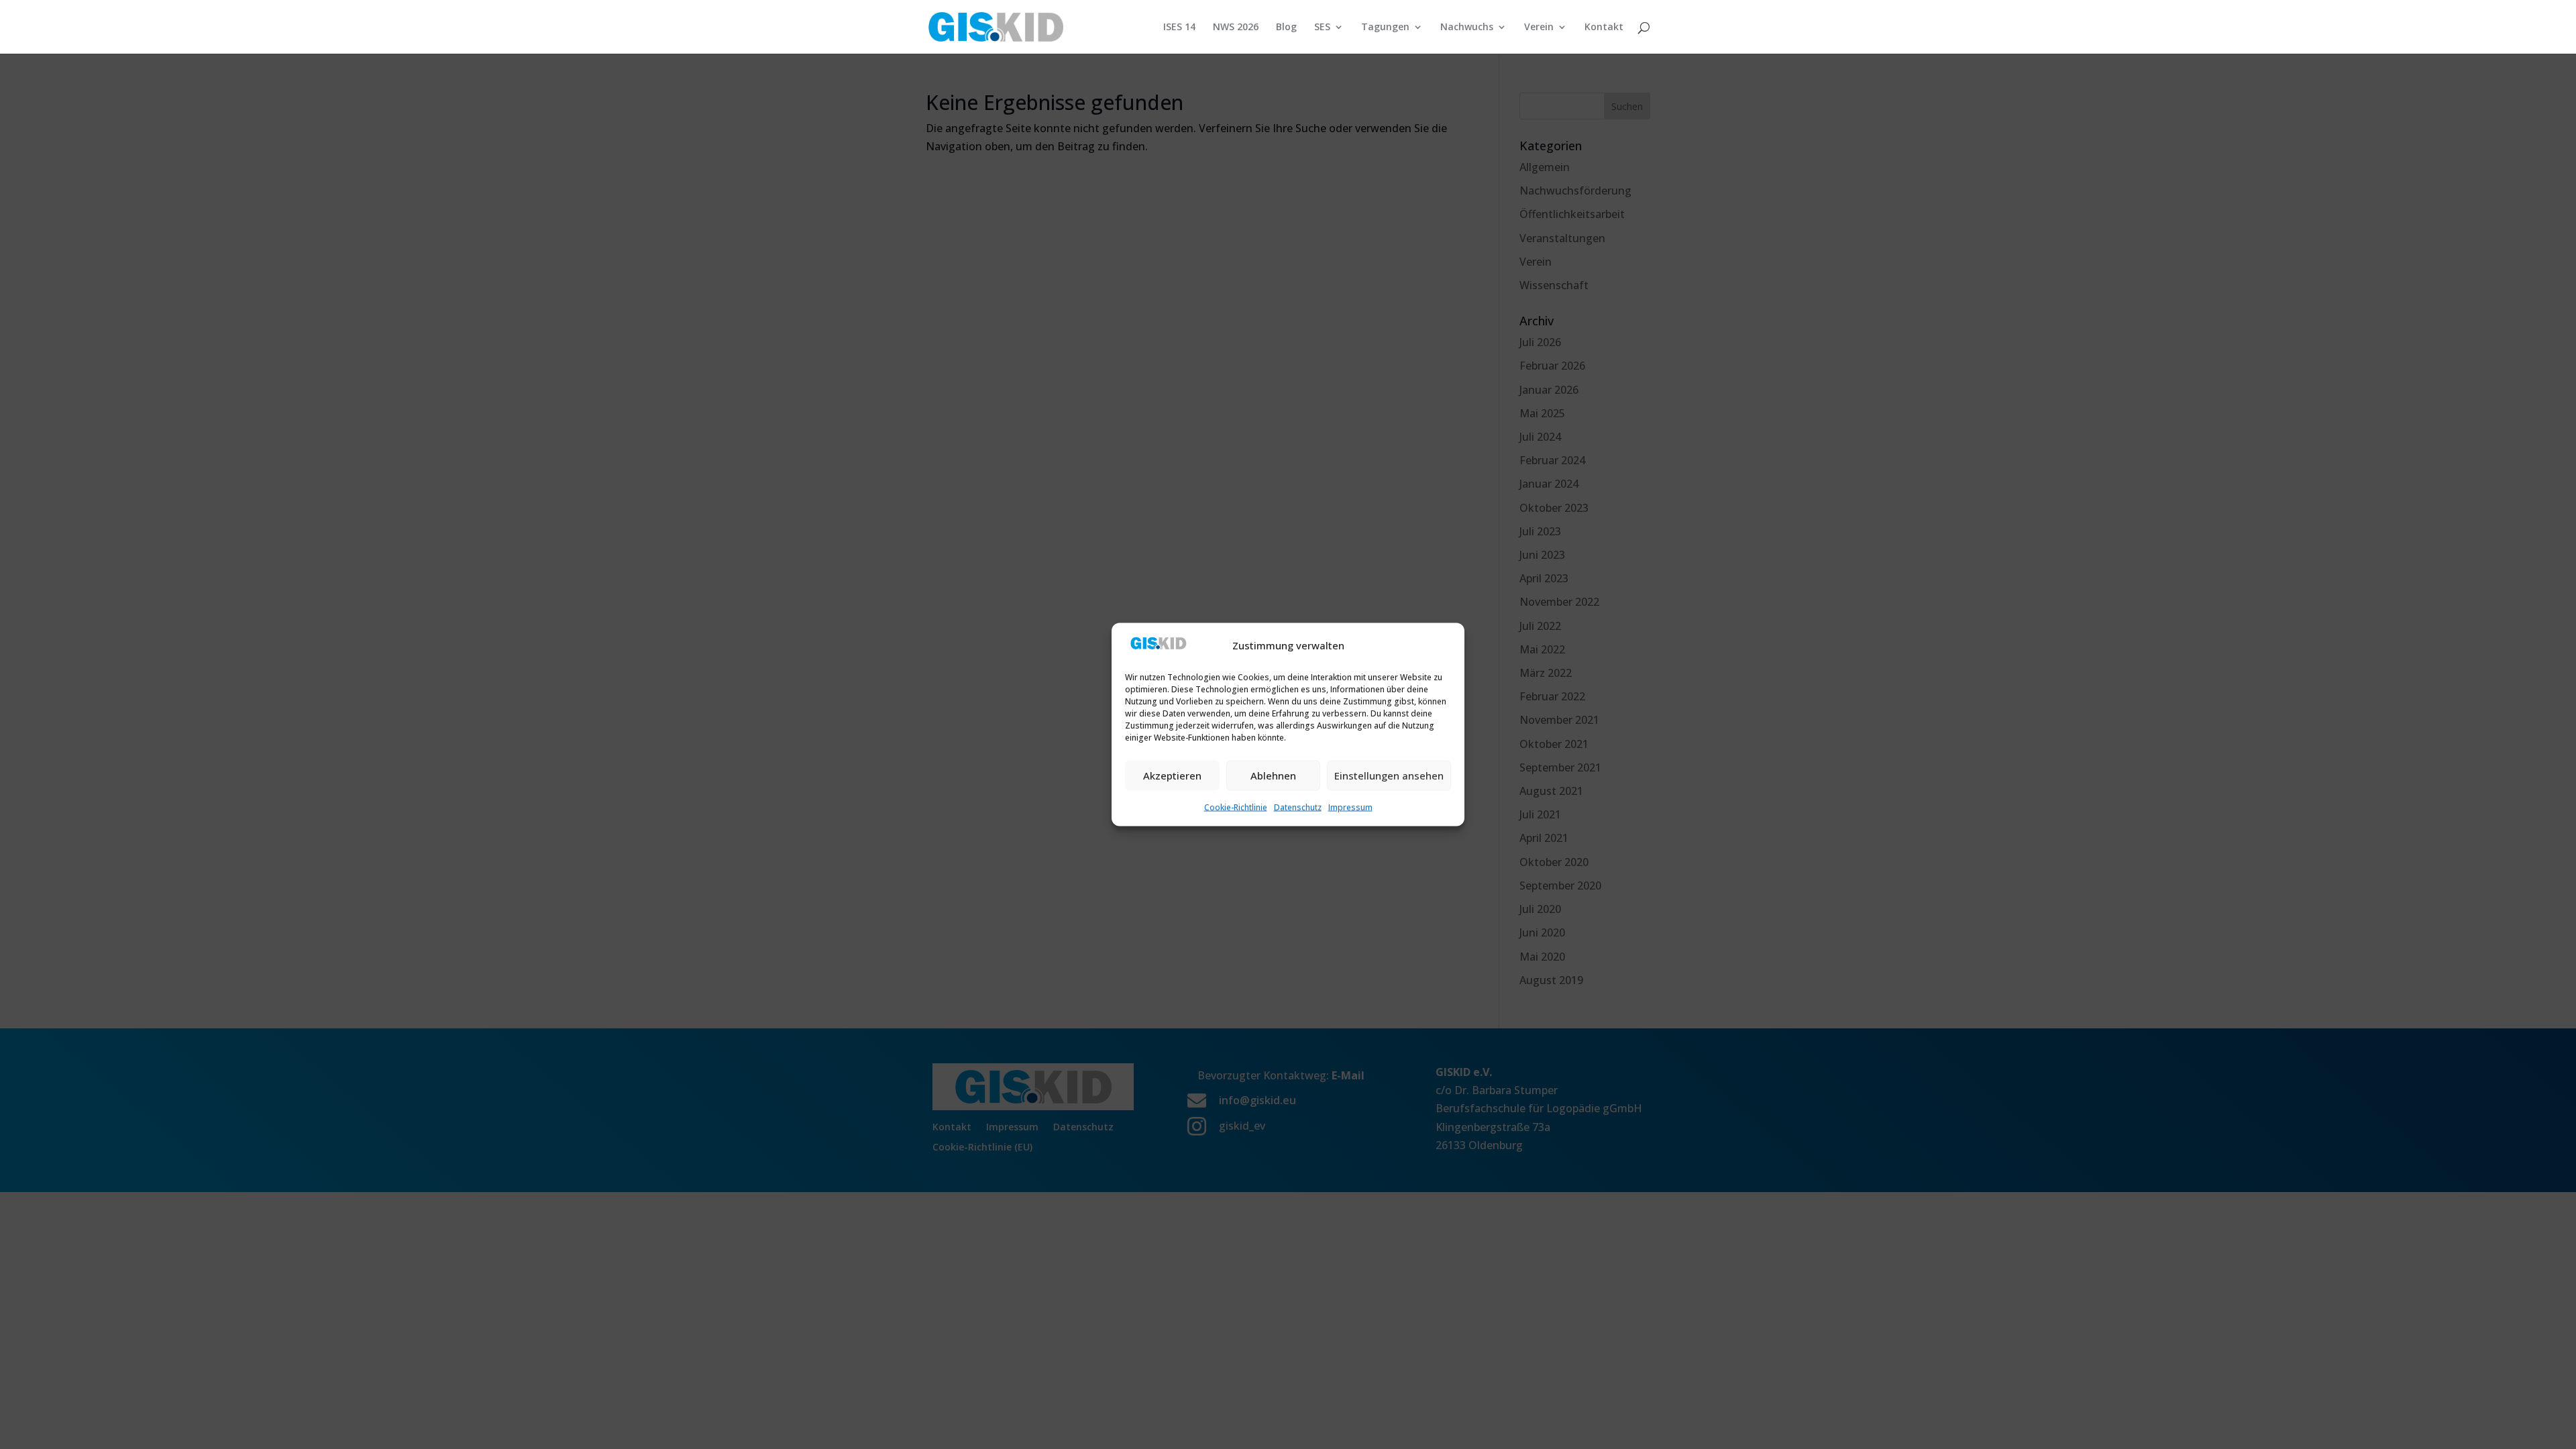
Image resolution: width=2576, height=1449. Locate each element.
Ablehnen (1273, 775)
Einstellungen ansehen (1389, 775)
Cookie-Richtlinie (1236, 807)
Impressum (1350, 807)
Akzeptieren (1172, 775)
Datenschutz (1298, 807)
